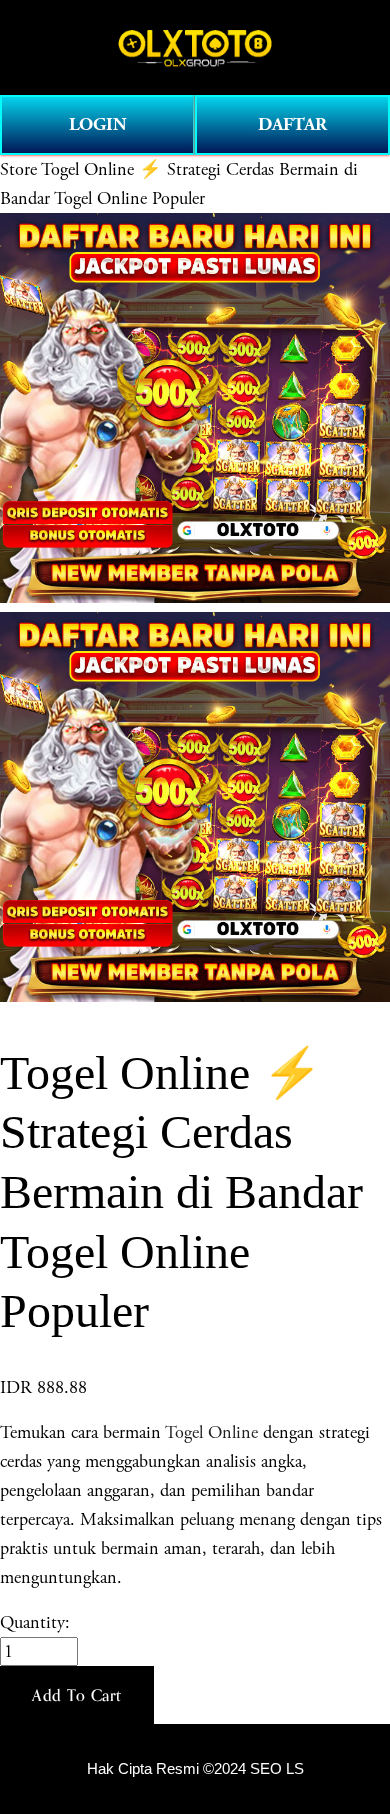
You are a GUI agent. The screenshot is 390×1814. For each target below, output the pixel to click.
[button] (77, 1695)
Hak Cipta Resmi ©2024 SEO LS (195, 1769)
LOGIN (98, 124)
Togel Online (211, 1432)
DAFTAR (292, 124)
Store (18, 169)
